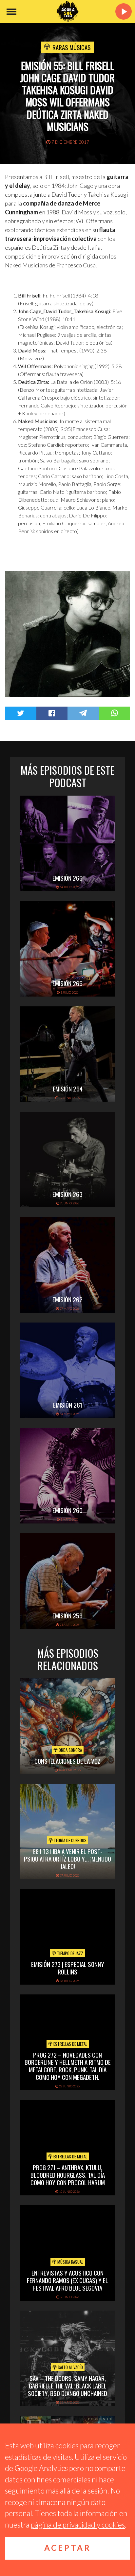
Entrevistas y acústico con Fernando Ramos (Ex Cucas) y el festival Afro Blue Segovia (67, 2280)
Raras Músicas (72, 47)
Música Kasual (70, 2262)
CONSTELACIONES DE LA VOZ (67, 1761)
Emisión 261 (68, 1405)
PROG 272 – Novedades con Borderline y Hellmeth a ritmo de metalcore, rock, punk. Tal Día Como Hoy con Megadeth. (68, 2066)
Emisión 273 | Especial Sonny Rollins (68, 1968)
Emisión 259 (67, 1615)
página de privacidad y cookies (78, 2525)
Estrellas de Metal (70, 2044)
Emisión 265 (67, 983)
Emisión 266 (67, 878)
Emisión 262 (67, 1299)
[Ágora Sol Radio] (67, 11)
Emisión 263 (67, 1194)
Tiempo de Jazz (70, 1953)
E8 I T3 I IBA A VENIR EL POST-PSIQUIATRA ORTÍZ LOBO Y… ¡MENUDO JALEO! (67, 1859)
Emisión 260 (67, 1510)
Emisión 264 (68, 1089)
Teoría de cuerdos (70, 1840)
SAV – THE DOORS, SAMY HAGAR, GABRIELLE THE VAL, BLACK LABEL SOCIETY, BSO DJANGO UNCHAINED (67, 2386)
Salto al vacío (70, 2367)
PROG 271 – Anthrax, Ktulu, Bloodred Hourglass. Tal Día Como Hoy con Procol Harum (68, 2175)
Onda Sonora (70, 1750)
